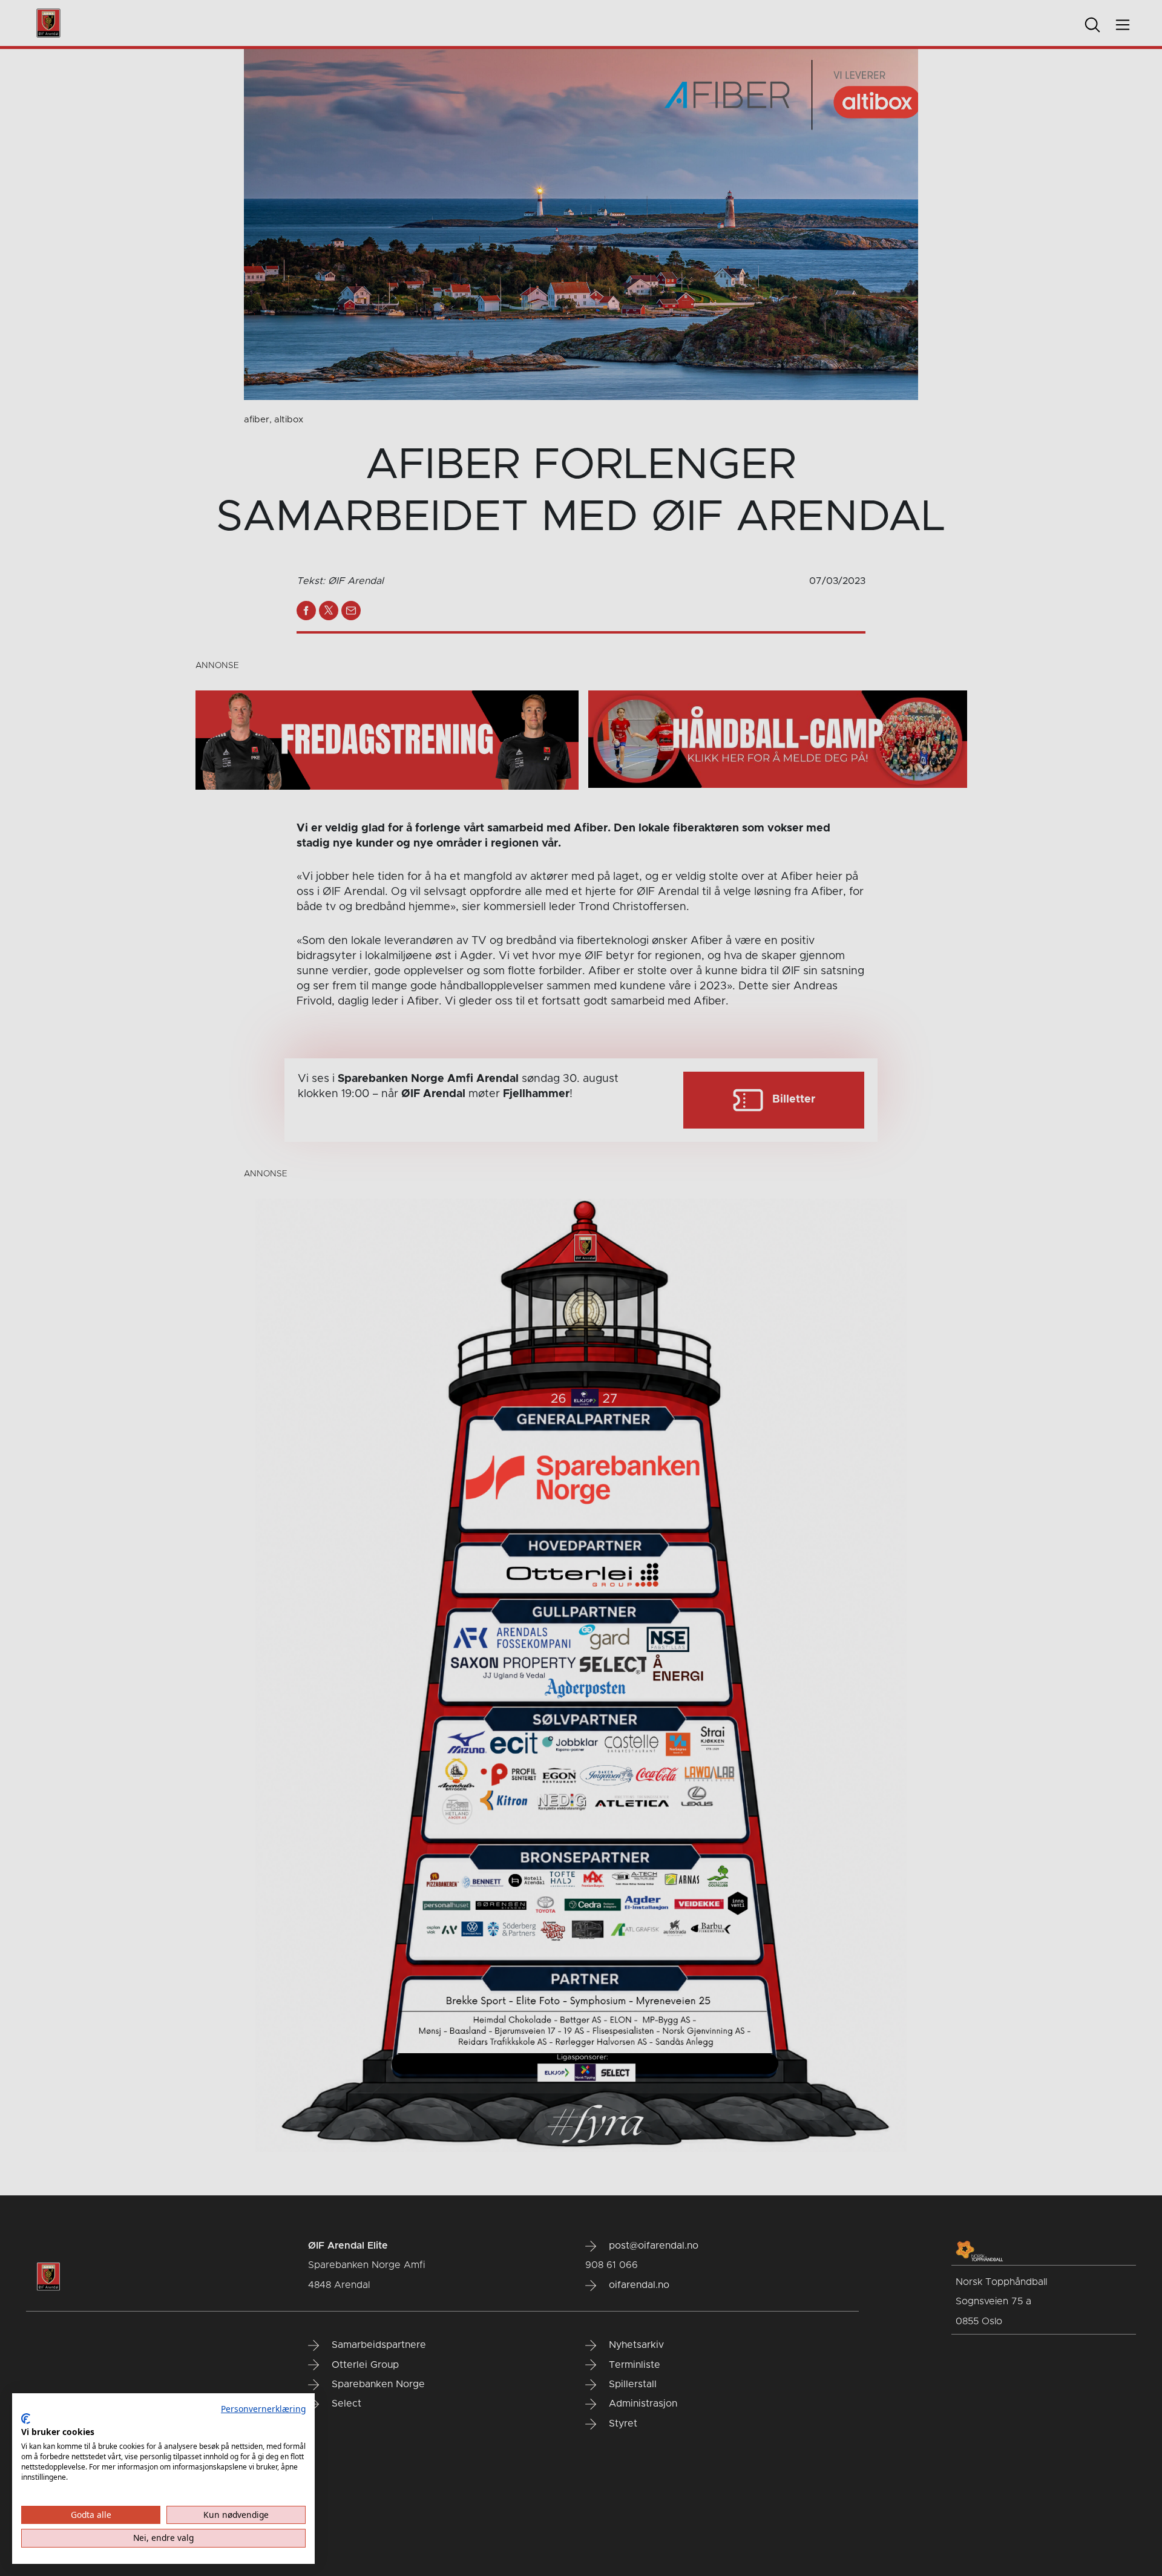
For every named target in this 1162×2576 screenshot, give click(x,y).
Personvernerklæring (263, 2409)
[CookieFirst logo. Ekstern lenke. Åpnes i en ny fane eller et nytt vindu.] (26, 2419)
